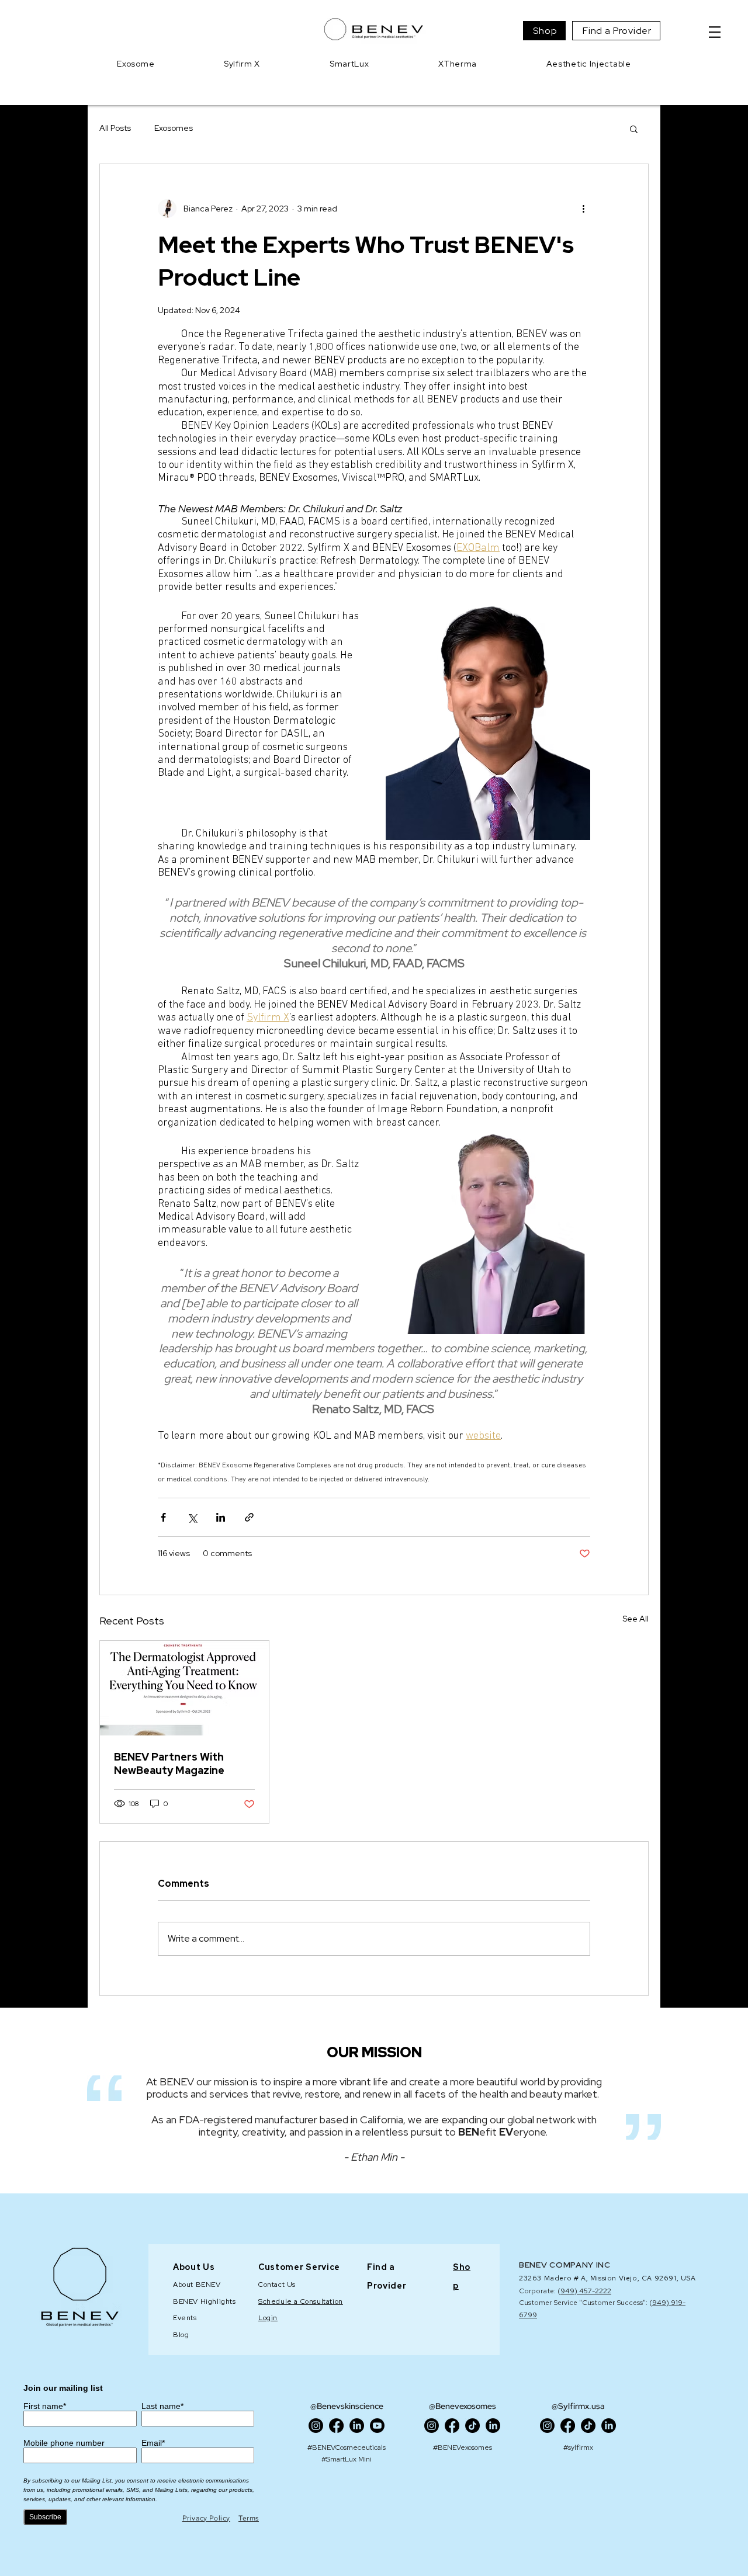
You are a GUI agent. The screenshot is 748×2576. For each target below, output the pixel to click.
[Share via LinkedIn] (221, 1517)
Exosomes (174, 128)
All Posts (115, 128)
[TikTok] (472, 2426)
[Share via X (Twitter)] (192, 1517)
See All (636, 1619)
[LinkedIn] (357, 2426)
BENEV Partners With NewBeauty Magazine (169, 1763)
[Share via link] (249, 1517)
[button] (715, 32)
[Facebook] (336, 2426)
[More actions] (583, 209)
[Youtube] (377, 2426)
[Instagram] (316, 2426)
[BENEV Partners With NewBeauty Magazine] (184, 1688)
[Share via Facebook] (163, 1517)
